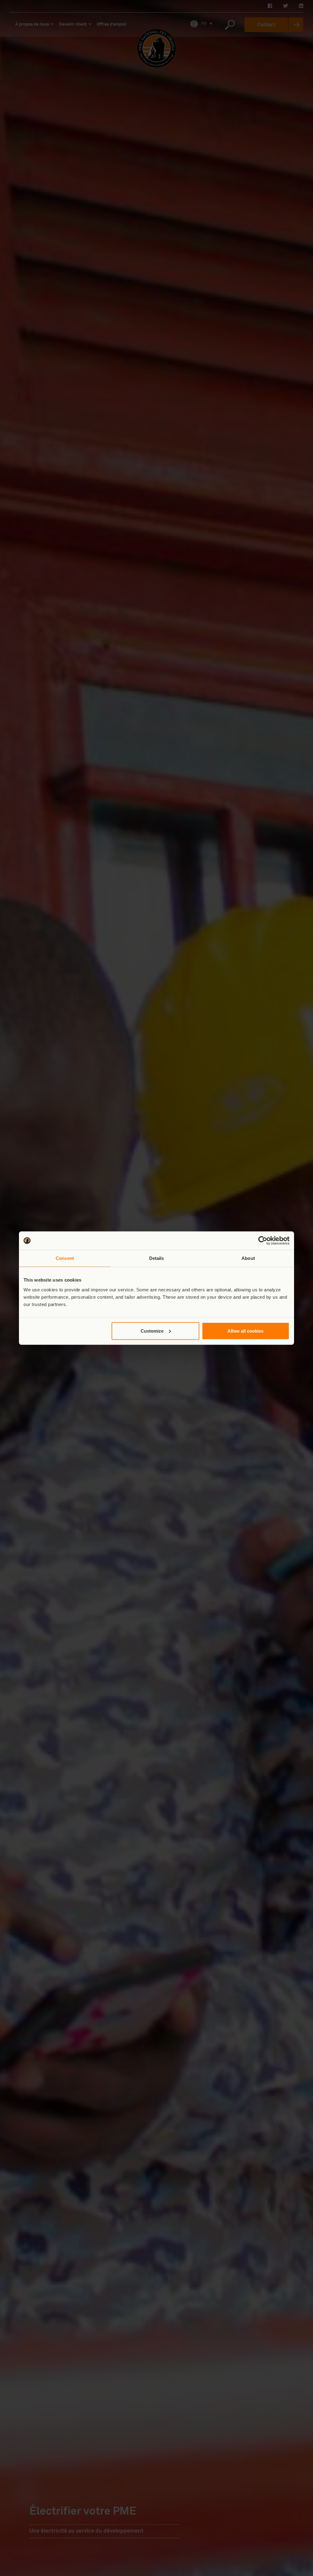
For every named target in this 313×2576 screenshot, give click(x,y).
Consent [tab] (65, 1258)
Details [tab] (157, 1258)
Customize (152, 1331)
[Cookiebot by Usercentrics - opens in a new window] (263, 1241)
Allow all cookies (245, 1331)
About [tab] (248, 1258)
